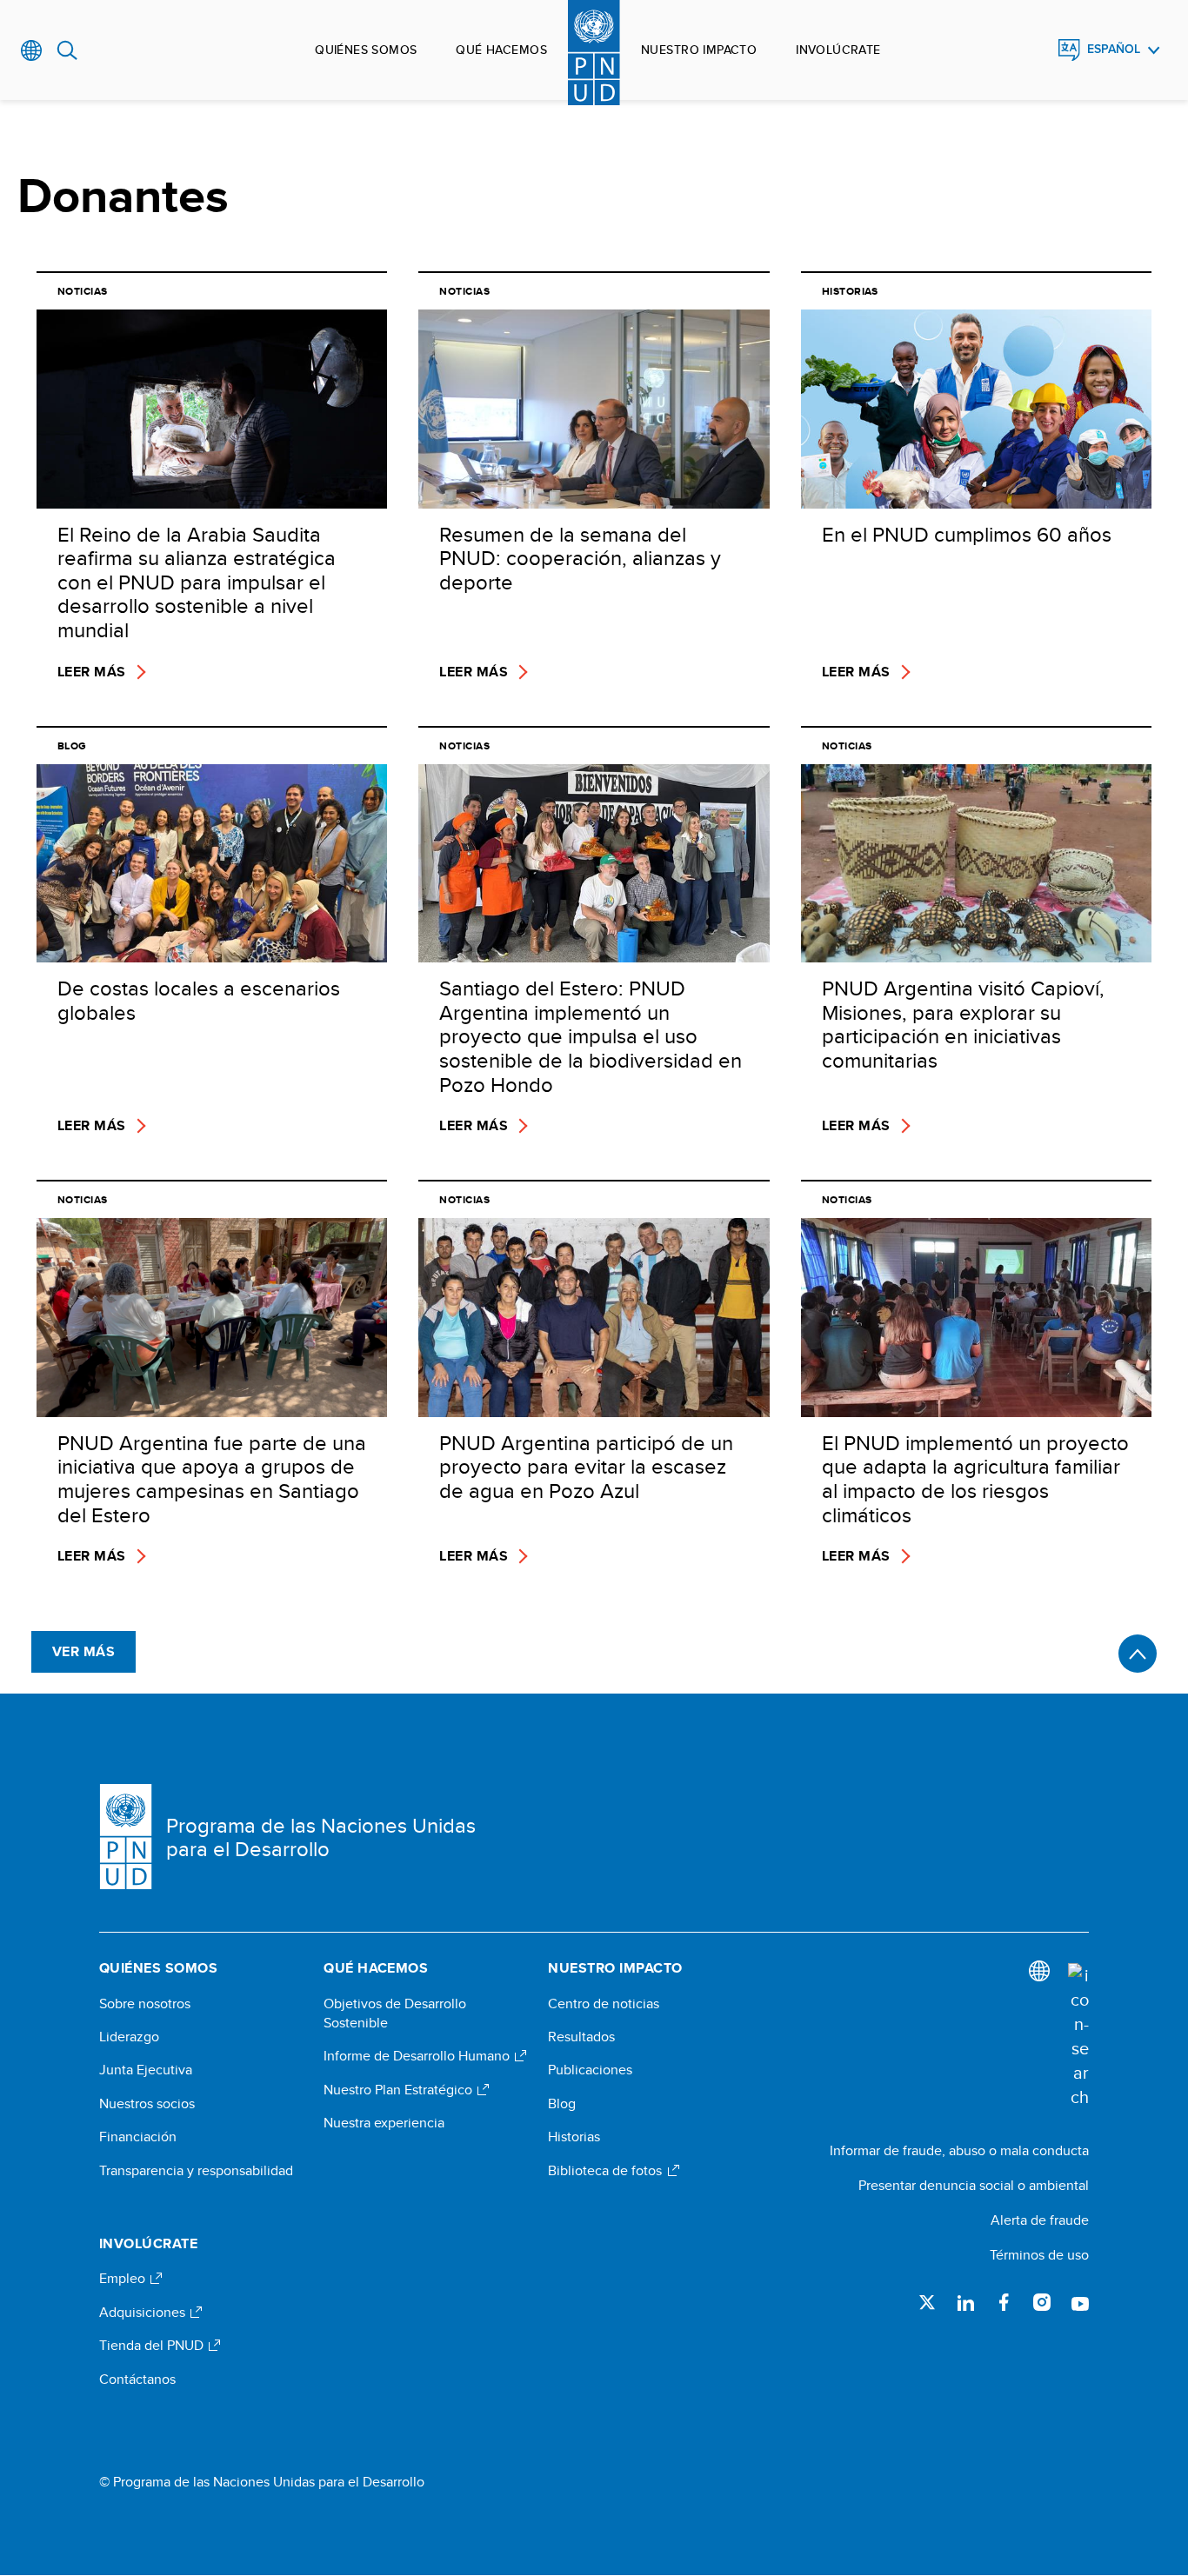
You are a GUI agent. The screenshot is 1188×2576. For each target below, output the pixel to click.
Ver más (83, 1651)
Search (67, 50)
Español (1114, 49)
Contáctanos (137, 2380)
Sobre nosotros (145, 2004)
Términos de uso (1039, 2255)
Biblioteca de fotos (607, 2171)
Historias (574, 2137)
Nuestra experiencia (384, 2123)
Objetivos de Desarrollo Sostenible (395, 2014)
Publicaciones (590, 2070)
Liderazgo (129, 2037)
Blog (562, 2104)
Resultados (581, 2037)
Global (32, 50)
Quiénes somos (366, 50)
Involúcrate (838, 50)
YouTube (1080, 2302)
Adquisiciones (144, 2313)
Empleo (124, 2279)
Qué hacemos (501, 50)
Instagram (1042, 2302)
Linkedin (965, 2302)
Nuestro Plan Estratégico (400, 2090)
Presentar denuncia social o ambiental (974, 2185)
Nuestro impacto (699, 50)
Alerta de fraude (1040, 2220)
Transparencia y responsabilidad (196, 2171)
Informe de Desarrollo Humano (418, 2056)
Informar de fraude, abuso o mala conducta (959, 2150)
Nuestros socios (147, 2104)
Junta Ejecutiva (146, 2070)
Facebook (1004, 2302)
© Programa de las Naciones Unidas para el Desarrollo (262, 2482)
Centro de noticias (604, 2004)
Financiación (138, 2137)
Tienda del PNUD (153, 2346)
